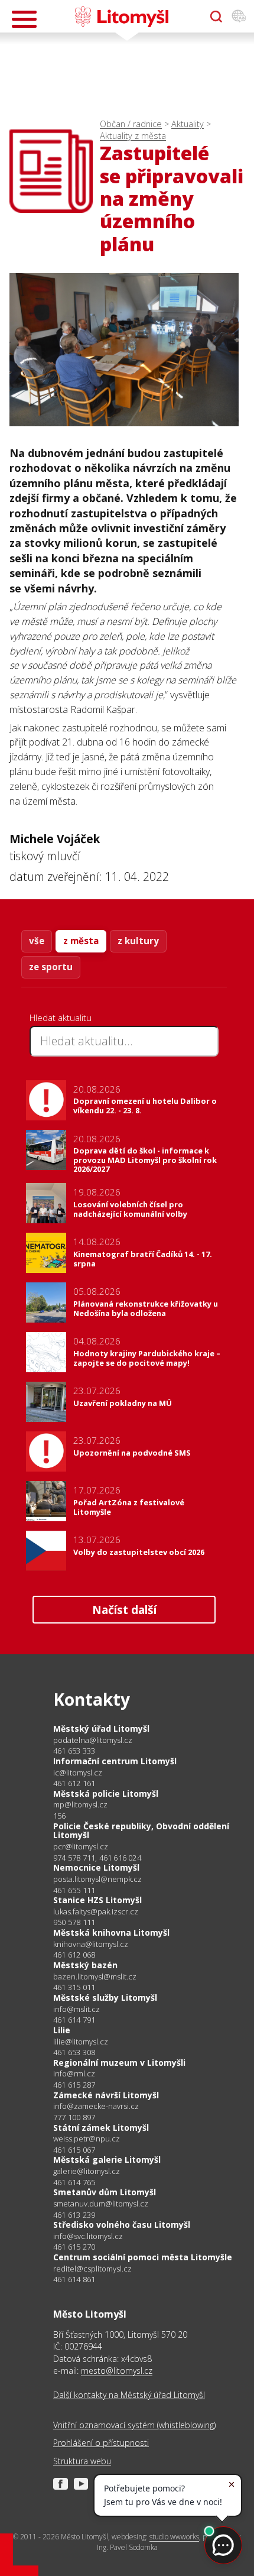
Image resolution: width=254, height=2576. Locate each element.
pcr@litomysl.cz (81, 1847)
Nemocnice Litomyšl (96, 1867)
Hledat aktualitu (61, 1018)
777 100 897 (74, 2117)
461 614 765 (74, 2182)
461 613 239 (74, 2215)
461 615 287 (74, 2085)
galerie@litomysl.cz (87, 2171)
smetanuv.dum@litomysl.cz (101, 2204)
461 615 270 (74, 2247)
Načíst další (124, 1610)
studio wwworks (174, 2537)
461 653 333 (74, 1751)
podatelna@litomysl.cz (93, 1740)
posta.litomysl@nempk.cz (97, 1879)
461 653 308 (74, 2052)
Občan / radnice (131, 124)
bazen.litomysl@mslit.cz (95, 1977)
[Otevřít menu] (24, 19)
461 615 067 (74, 2150)
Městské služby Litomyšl (105, 1997)
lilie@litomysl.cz (81, 2042)
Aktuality (188, 124)
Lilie (62, 2030)
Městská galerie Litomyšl (107, 2159)
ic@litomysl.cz (78, 1773)
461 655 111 (74, 1890)
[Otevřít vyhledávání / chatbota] (216, 17)
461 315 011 (74, 1987)
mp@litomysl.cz (80, 1805)
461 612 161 (74, 1783)
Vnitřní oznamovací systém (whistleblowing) (134, 2425)
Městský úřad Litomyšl (101, 1728)
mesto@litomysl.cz (117, 2371)
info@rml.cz (74, 2074)
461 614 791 (74, 2020)
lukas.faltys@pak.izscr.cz (96, 1912)
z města (81, 941)
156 (60, 1816)
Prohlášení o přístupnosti (101, 2443)
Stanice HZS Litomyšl (97, 1900)
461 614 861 (74, 2279)
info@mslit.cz (76, 2009)
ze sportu (51, 967)
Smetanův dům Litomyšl (105, 2192)
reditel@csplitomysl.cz (92, 2269)
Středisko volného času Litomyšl (122, 2225)
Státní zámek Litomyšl (101, 2128)
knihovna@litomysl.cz (91, 1944)
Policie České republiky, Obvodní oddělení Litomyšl (141, 1831)
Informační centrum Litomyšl (115, 1761)
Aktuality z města (133, 136)
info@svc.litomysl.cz (88, 2236)
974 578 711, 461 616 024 (97, 1858)
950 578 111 (74, 1922)
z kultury (138, 941)
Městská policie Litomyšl (106, 1794)
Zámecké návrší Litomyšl (106, 2095)
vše (37, 941)
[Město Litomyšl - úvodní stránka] (121, 17)
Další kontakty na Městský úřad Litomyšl (129, 2395)
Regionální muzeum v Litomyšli (119, 2063)
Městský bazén (85, 1965)
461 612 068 (74, 1955)
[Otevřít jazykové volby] (239, 17)
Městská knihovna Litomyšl (111, 1932)
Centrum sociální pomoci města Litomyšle (143, 2257)
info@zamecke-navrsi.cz (96, 2106)
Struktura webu (82, 2461)
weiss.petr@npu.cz (87, 2139)
